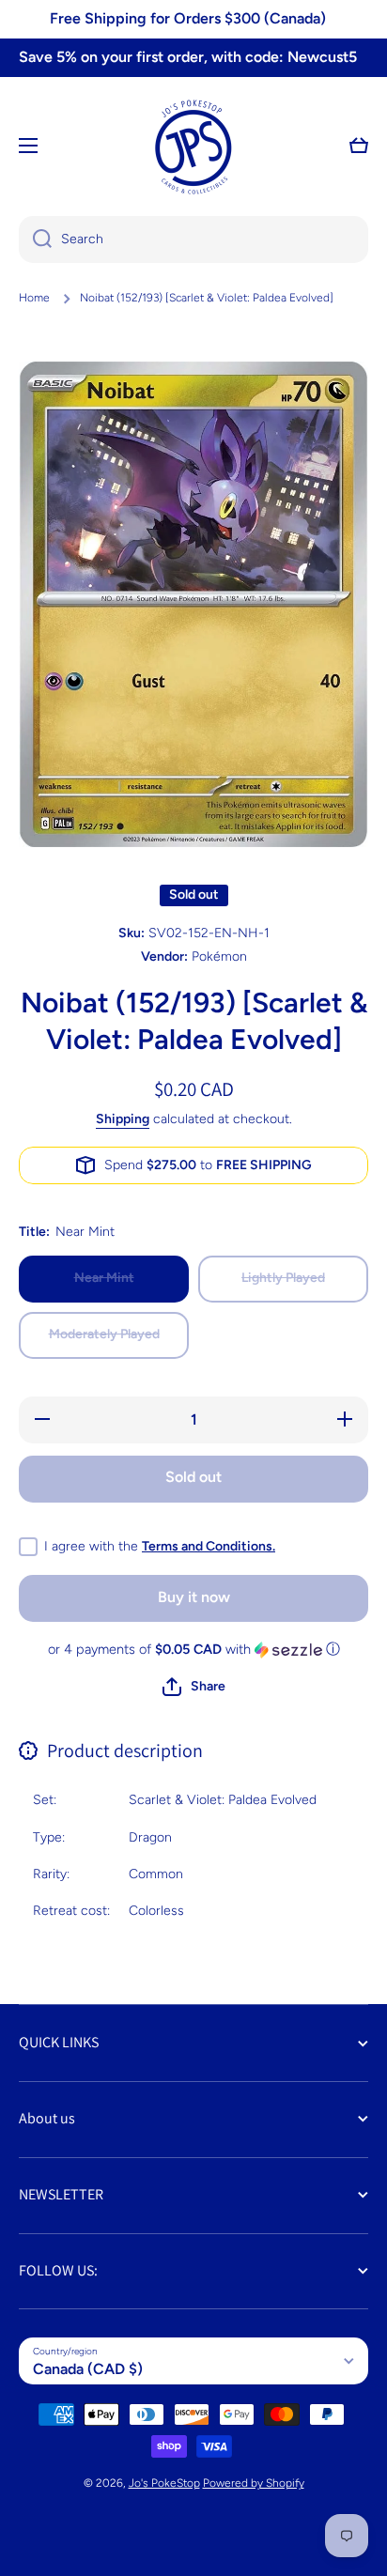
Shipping (123, 1119)
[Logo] (193, 146)
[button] (359, 146)
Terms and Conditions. (209, 1546)
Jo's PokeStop (164, 2483)
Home (34, 298)
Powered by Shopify (254, 2483)
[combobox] (193, 239)
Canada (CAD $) (88, 2369)
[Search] (35, 239)
